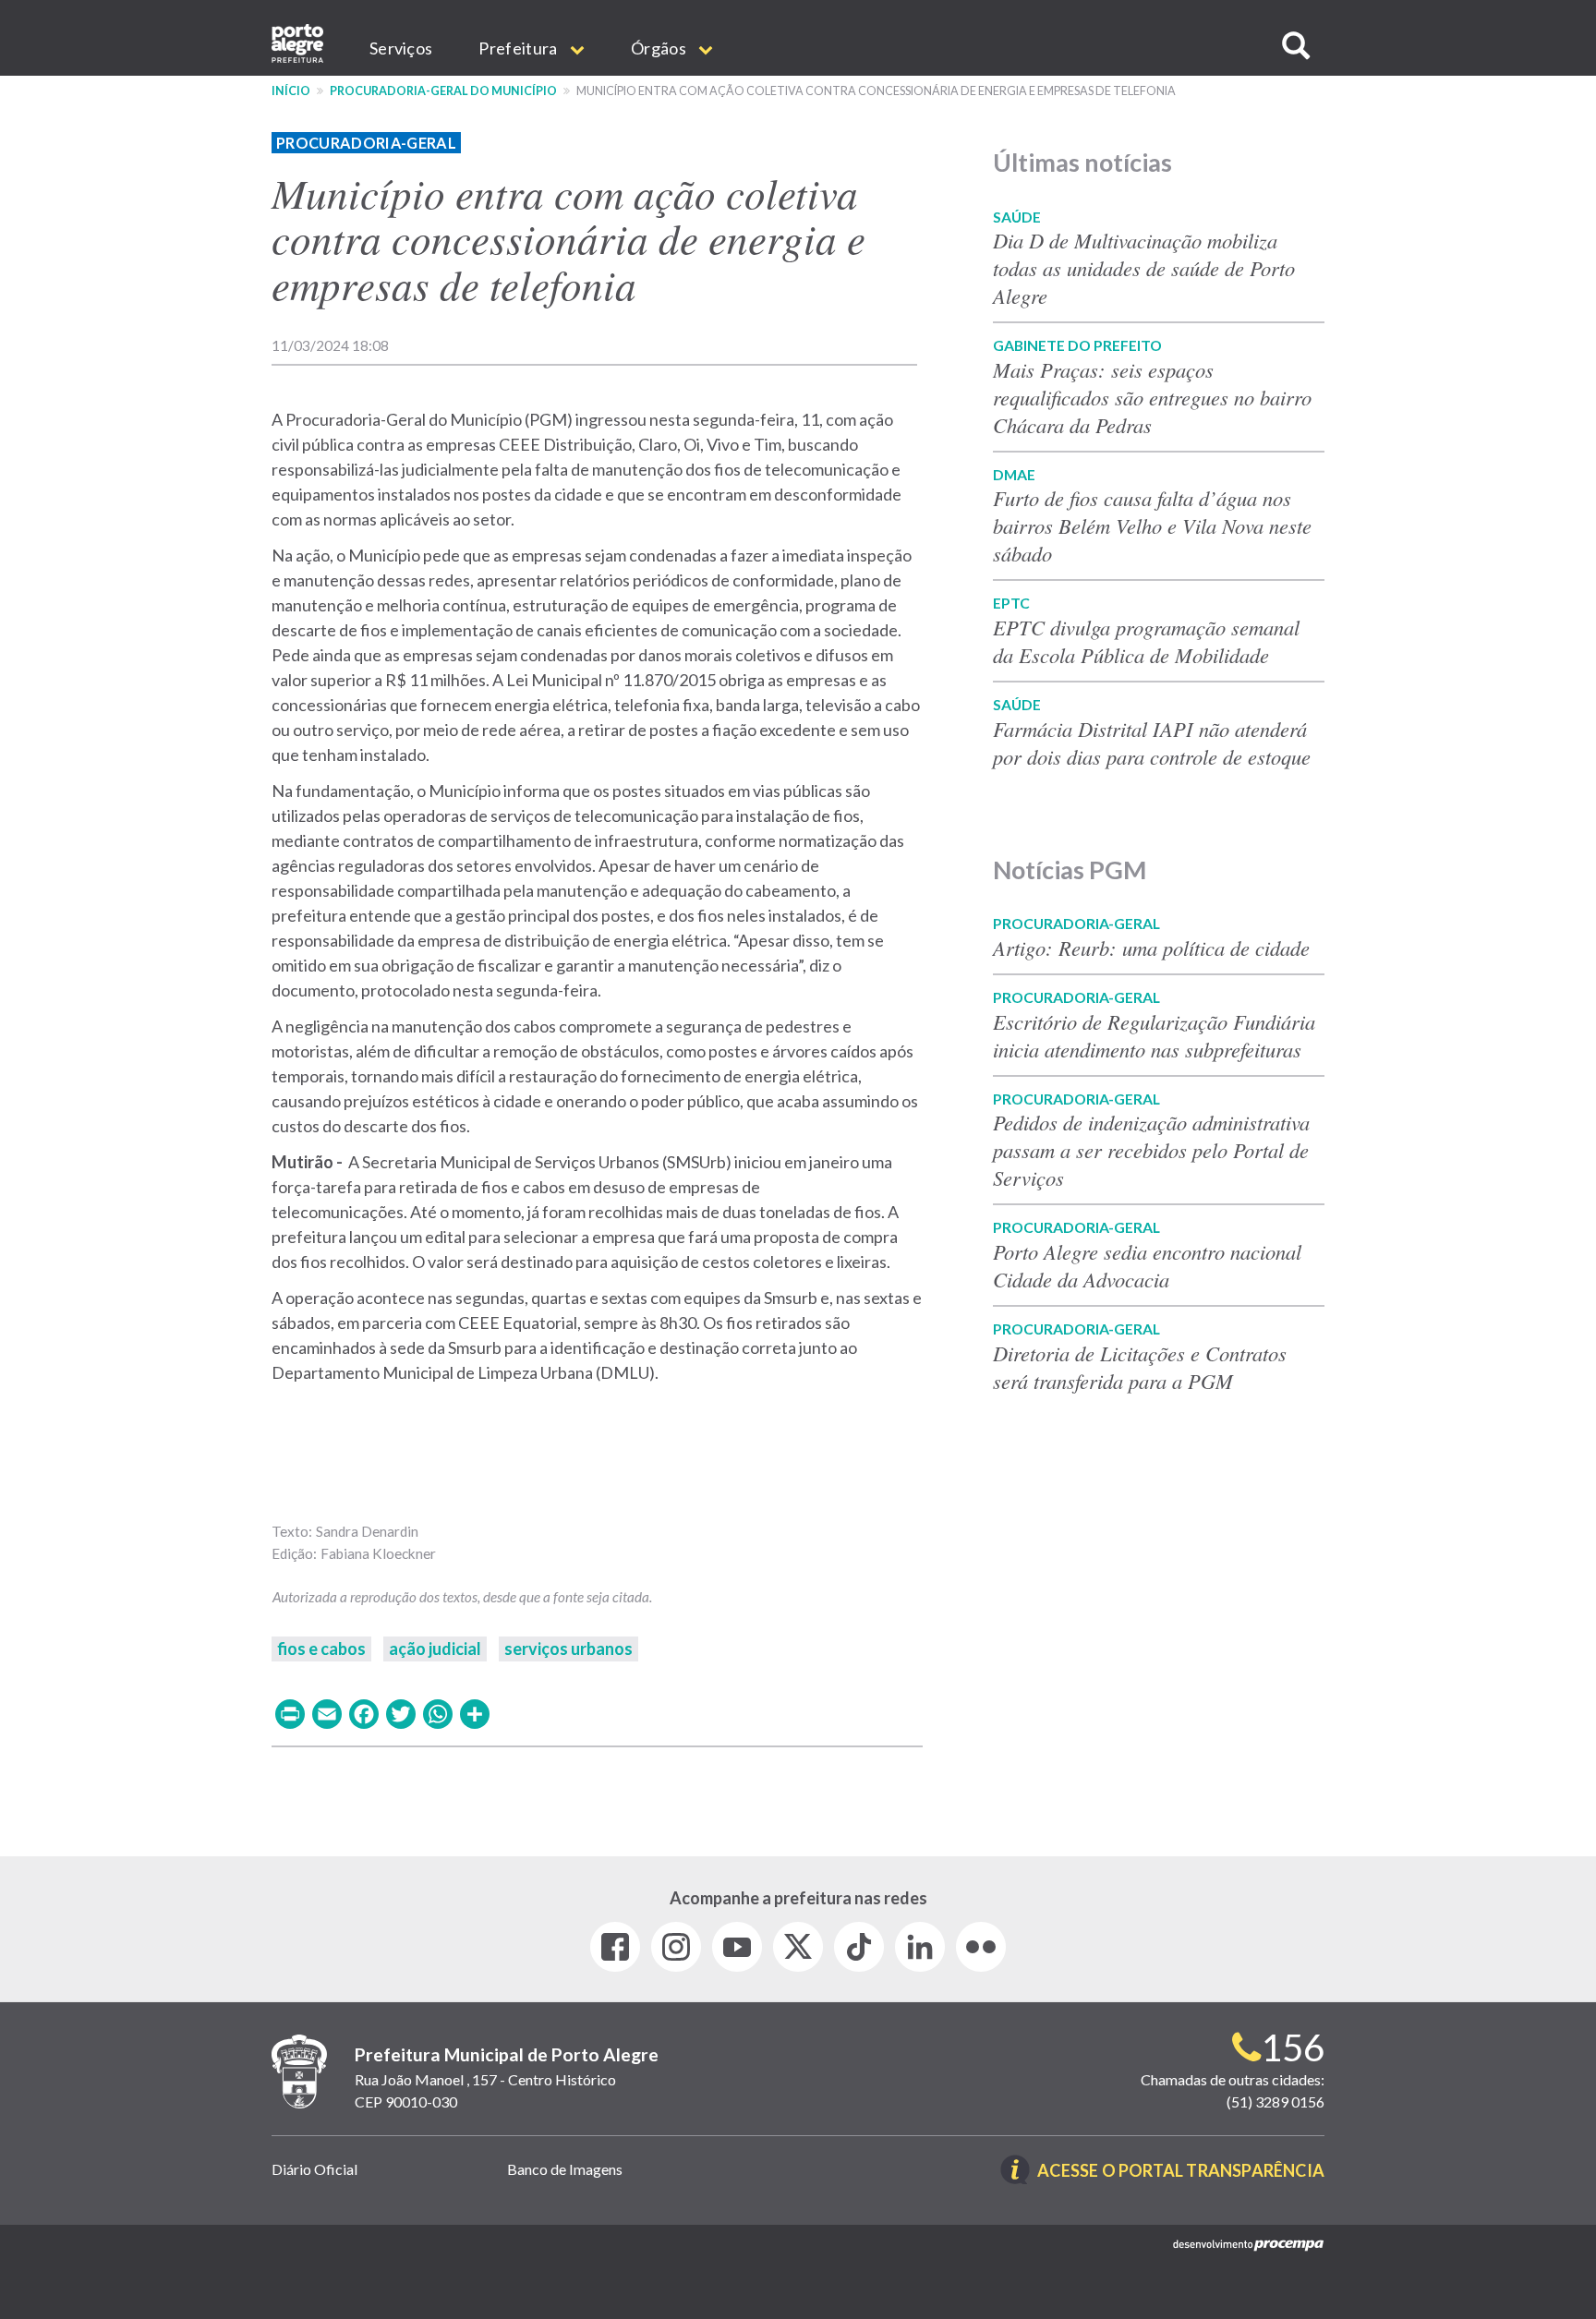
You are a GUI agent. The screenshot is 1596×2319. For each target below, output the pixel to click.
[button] (1296, 46)
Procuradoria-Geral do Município (443, 91)
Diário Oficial (314, 2169)
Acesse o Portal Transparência (1181, 2172)
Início (291, 91)
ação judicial (435, 1649)
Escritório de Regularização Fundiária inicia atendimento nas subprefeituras (1154, 1035)
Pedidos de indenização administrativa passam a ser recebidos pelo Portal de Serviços (1151, 1150)
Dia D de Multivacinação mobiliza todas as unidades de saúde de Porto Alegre (1144, 268)
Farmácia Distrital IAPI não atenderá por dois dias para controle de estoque (1152, 743)
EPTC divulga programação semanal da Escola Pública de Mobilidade (1146, 641)
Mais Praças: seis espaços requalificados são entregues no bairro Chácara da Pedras (1152, 397)
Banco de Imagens (565, 2169)
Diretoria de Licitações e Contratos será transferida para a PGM (1140, 1367)
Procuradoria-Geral (366, 143)
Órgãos (660, 48)
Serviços (401, 48)
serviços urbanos (568, 1649)
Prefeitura (519, 48)
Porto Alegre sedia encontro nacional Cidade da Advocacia (1147, 1265)
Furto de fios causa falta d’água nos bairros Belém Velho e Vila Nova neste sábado (1152, 525)
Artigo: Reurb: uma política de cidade (1151, 948)
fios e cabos (321, 1649)
